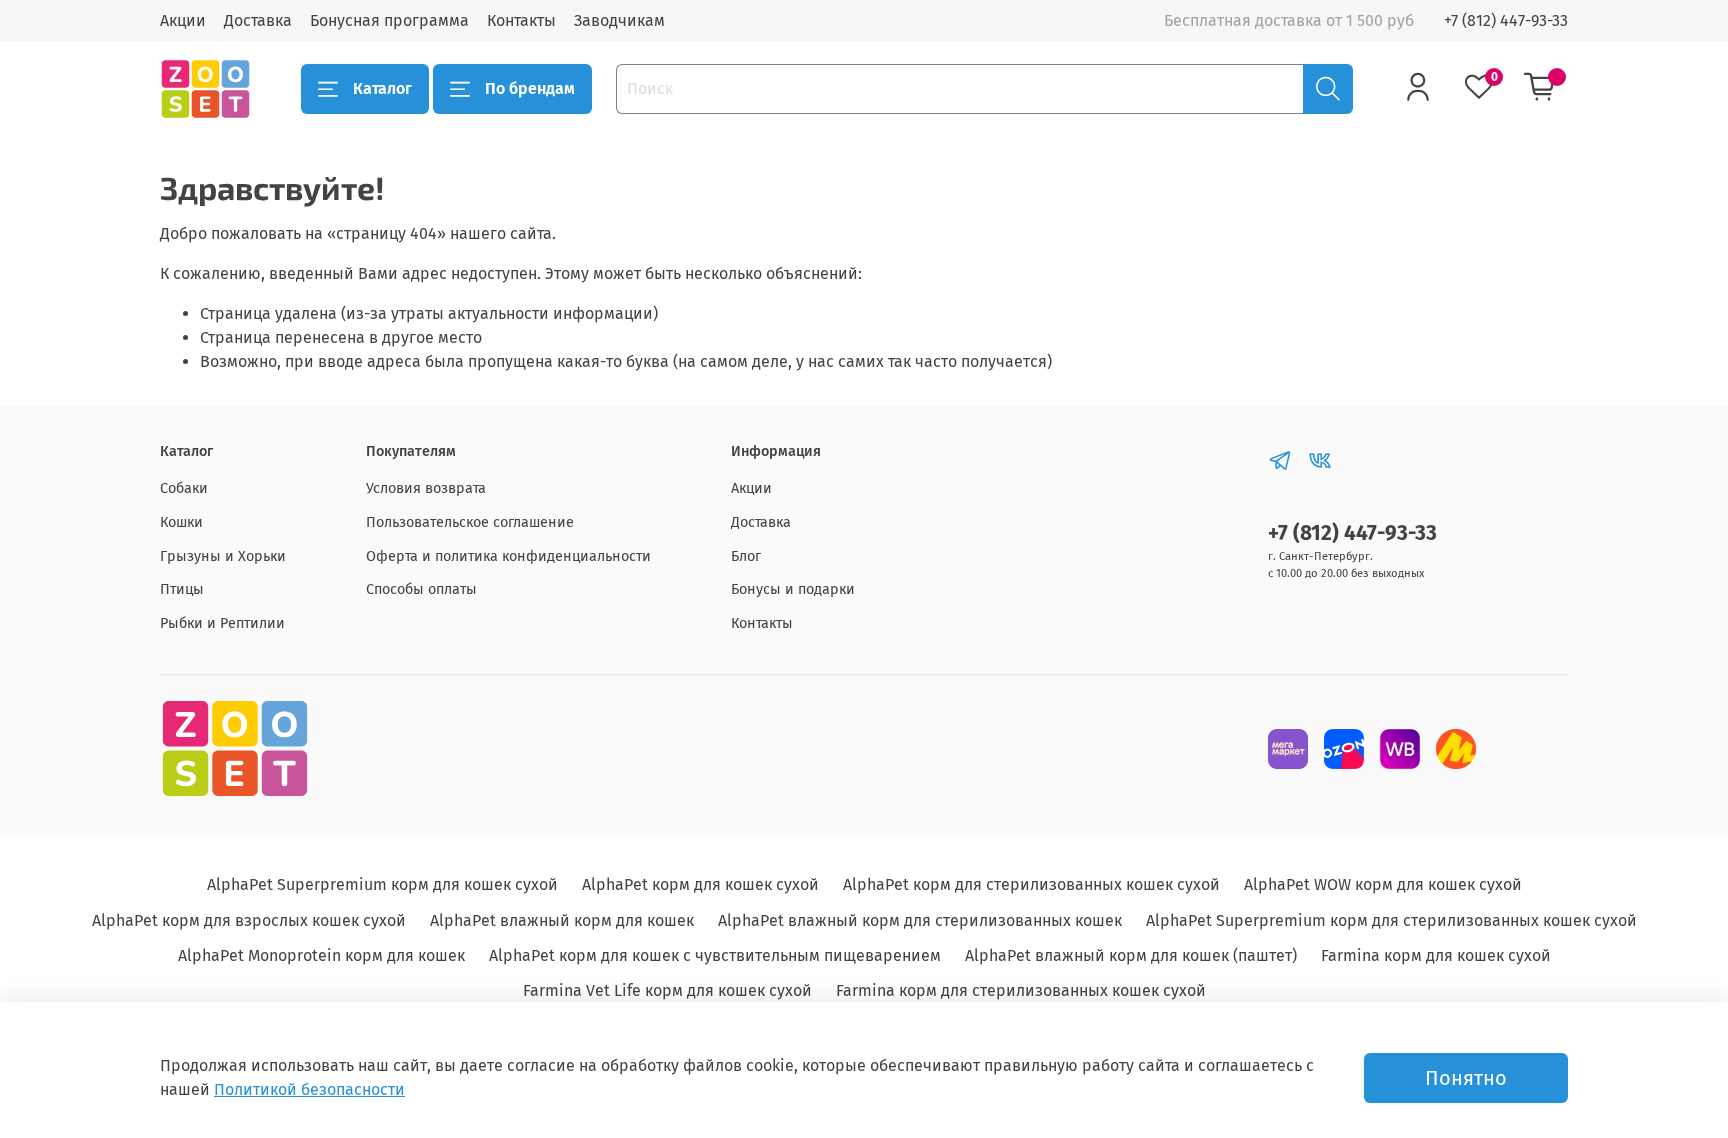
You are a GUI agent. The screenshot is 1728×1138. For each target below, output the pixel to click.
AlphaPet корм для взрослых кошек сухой (249, 920)
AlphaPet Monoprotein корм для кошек (321, 955)
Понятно (1466, 1078)
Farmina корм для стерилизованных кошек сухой (1021, 990)
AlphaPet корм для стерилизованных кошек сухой (1031, 884)
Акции (183, 20)
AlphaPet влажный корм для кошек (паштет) (1131, 955)
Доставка (258, 20)
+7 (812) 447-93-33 (1506, 20)
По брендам (530, 88)
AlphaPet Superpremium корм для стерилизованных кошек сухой (1391, 920)
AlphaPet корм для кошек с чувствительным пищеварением (715, 955)
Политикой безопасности (309, 1089)
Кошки (181, 522)
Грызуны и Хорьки (223, 556)
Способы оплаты (421, 589)
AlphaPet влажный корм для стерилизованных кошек (920, 920)
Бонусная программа (389, 20)
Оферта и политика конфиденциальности (508, 556)
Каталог (382, 88)
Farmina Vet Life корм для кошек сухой (667, 990)
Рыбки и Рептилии (222, 623)
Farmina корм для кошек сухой (1436, 955)
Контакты (521, 20)
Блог (746, 556)
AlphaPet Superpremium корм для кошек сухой (382, 884)
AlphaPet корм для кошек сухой (700, 884)
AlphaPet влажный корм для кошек (562, 920)
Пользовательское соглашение (470, 522)
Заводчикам (619, 20)
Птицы (182, 589)
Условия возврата (426, 488)
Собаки (184, 488)
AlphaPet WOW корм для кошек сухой (1383, 884)
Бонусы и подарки (793, 589)
